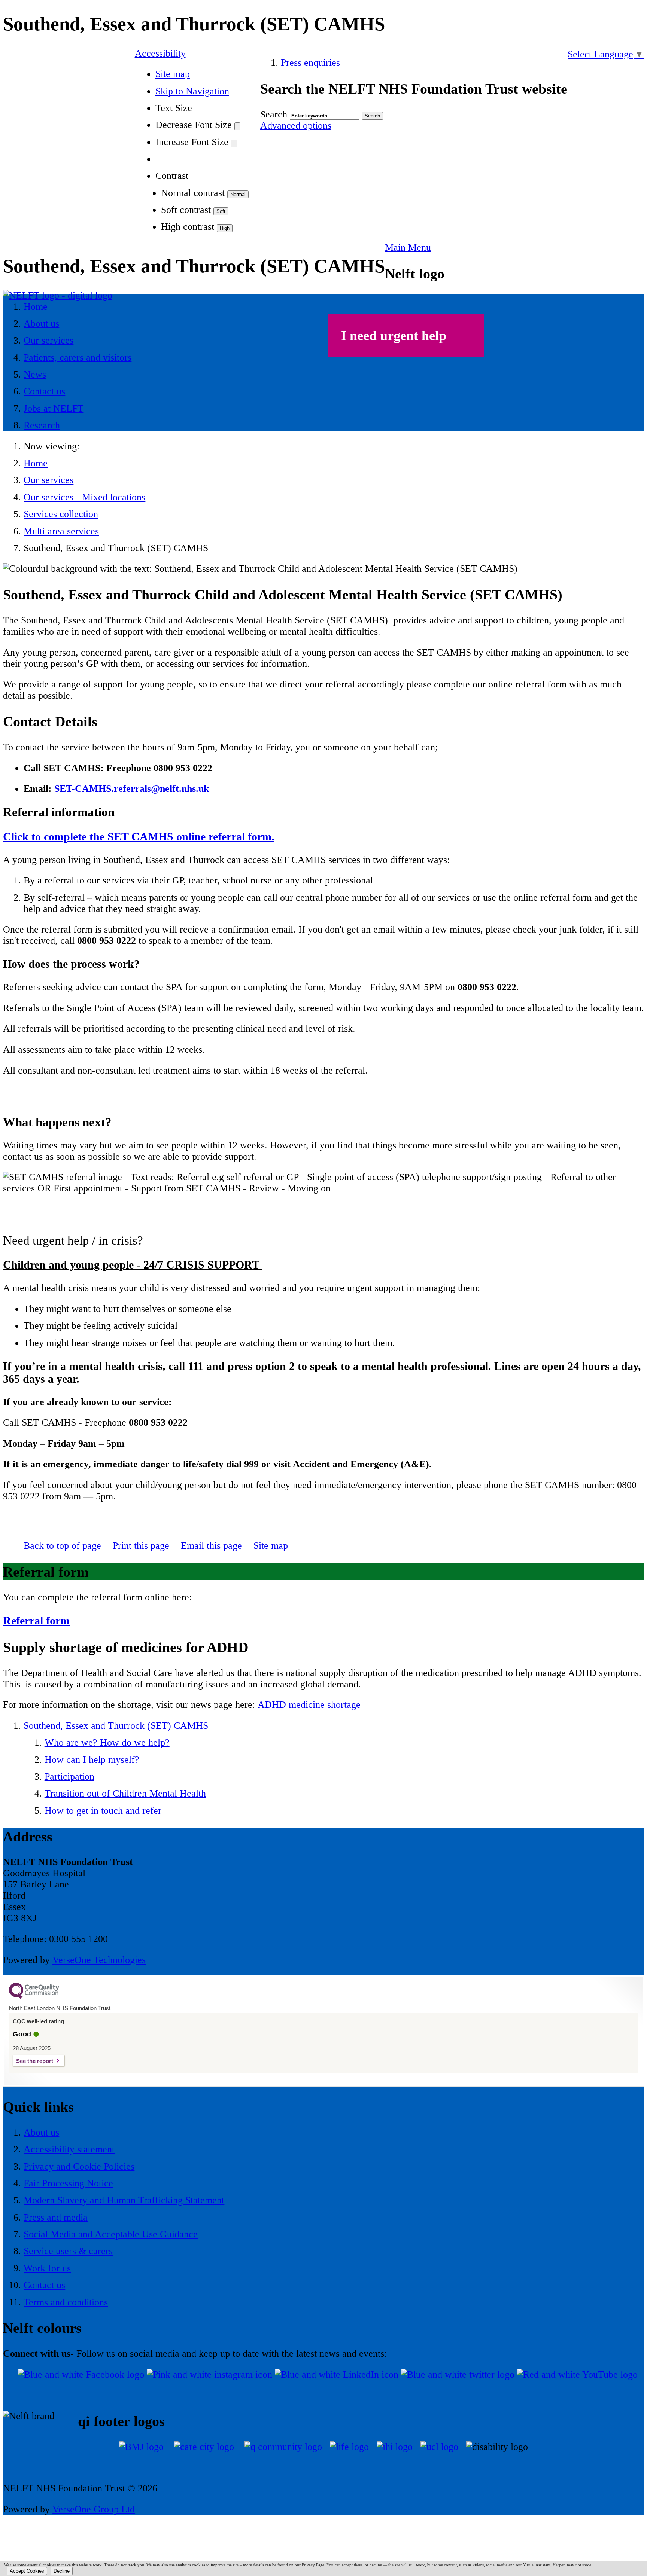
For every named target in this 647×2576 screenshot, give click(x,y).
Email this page (211, 1546)
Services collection (61, 514)
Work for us (47, 2268)
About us (41, 2132)
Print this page (141, 1546)
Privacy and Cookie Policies (79, 2166)
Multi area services (61, 531)
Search (274, 114)
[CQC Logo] (34, 1997)
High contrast (188, 227)
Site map (173, 74)
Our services (48, 480)
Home (36, 463)
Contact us (44, 2285)
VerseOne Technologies (99, 1960)
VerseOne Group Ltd (94, 2509)
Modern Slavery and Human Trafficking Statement (124, 2200)
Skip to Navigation (192, 91)
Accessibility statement (69, 2149)
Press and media (56, 2217)
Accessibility (160, 53)
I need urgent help (394, 336)
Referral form (36, 1620)
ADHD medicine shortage (309, 1705)
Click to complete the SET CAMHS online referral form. (139, 837)
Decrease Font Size (194, 125)
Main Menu (408, 248)
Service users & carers (68, 2251)
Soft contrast (186, 210)
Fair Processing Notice (68, 2183)
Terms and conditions (66, 2302)
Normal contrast (193, 193)
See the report (35, 2061)
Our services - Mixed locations (84, 497)
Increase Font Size (192, 142)
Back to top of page (62, 1546)
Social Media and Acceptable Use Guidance (111, 2234)
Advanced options (296, 126)
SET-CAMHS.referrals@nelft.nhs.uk (132, 789)
